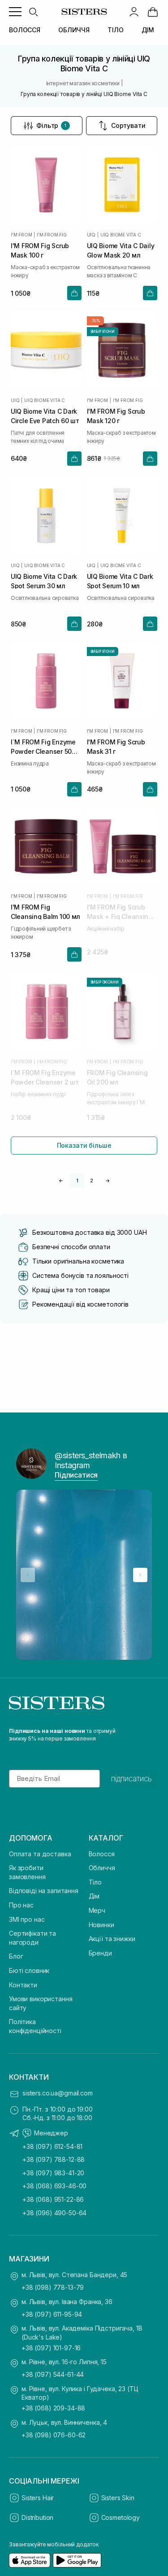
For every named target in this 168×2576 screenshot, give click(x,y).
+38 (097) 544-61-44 (53, 2374)
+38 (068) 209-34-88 (53, 2408)
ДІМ (148, 30)
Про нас (21, 1905)
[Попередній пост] (28, 1575)
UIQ (91, 235)
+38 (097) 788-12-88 (54, 2159)
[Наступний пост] (140, 1575)
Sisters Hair (38, 2498)
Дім (94, 1896)
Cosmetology (121, 2517)
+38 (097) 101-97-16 (51, 2348)
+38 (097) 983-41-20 (53, 2173)
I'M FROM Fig (52, 235)
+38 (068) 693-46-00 (54, 2186)
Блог (16, 1956)
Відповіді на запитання (44, 1891)
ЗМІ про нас (27, 1919)
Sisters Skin (118, 2498)
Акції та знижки (112, 1939)
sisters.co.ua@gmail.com (58, 2093)
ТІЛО (115, 30)
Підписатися (76, 1475)
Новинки (101, 1925)
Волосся (102, 1854)
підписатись (131, 1779)
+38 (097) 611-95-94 (52, 2314)
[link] (153, 12)
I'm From (21, 235)
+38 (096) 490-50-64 (54, 2213)
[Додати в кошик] (74, 293)
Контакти (23, 1985)
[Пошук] (33, 12)
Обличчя (102, 1868)
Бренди (100, 1953)
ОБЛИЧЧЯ (74, 30)
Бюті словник (29, 1970)
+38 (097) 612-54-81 (52, 2146)
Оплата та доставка (40, 1854)
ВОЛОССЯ (25, 30)
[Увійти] (134, 12)
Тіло (95, 1882)
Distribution (37, 2517)
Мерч (97, 1910)
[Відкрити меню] (15, 12)
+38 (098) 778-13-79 (53, 2287)
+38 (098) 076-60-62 (54, 2435)
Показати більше (84, 1145)
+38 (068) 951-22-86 (53, 2199)
